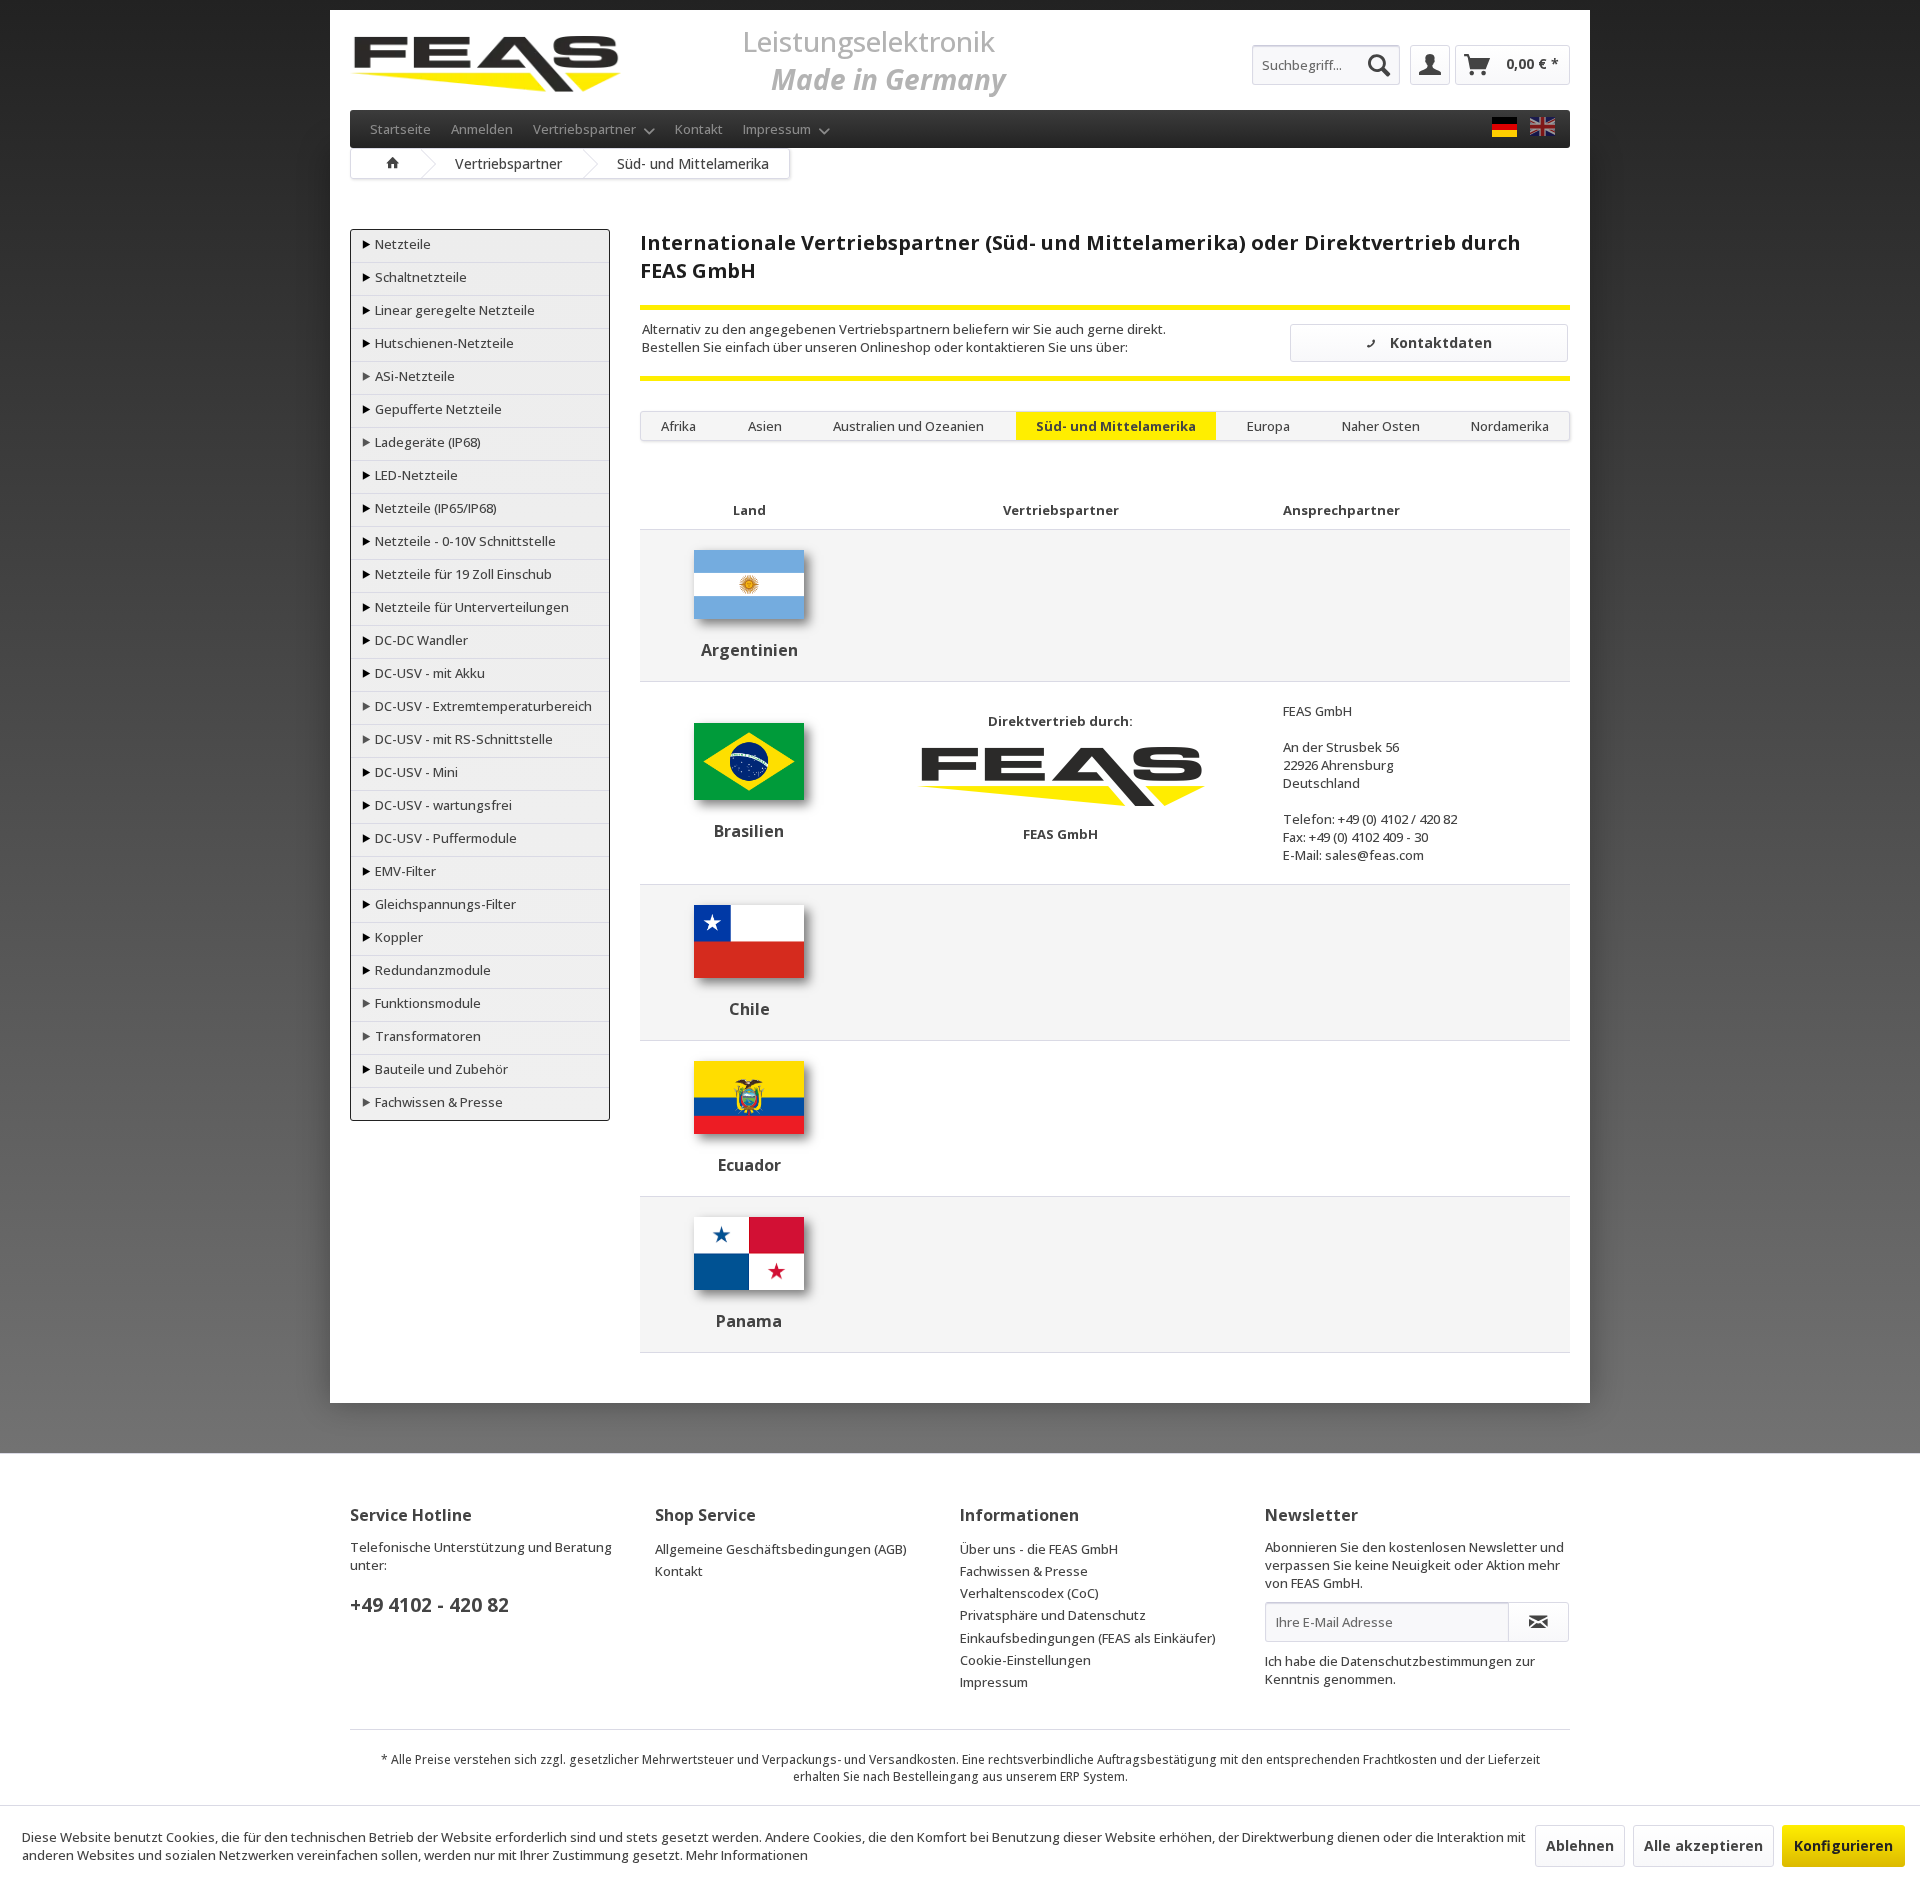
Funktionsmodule (426, 1003)
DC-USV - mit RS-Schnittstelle (462, 739)
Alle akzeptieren (1703, 1845)
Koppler (397, 937)
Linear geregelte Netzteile (453, 310)
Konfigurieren (1843, 1845)
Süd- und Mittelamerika (1116, 426)
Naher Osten (1381, 426)
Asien (765, 426)
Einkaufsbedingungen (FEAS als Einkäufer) (1088, 1638)
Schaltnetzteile (419, 277)
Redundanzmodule (431, 970)
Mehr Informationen (747, 1855)
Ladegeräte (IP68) (426, 442)
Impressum (778, 129)
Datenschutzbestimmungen (1426, 1661)
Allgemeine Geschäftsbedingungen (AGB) (781, 1549)
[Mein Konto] (1430, 65)
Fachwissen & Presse (437, 1102)
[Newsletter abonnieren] (1538, 1622)
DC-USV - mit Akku (428, 673)
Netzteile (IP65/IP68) (434, 508)
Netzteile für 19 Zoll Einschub (462, 574)
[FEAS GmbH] (1504, 127)
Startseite (400, 129)
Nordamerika (1510, 426)
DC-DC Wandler (420, 640)
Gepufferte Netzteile (437, 409)
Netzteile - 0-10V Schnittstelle (464, 541)
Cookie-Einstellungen (1025, 1660)
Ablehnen (1580, 1845)
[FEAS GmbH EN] (1542, 127)
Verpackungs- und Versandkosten (859, 1759)
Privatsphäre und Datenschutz (1053, 1615)
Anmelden (482, 129)
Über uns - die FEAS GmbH (1039, 1549)
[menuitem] (1326, 65)
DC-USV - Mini (415, 772)
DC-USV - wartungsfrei (442, 805)
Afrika (678, 426)
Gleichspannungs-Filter (444, 904)
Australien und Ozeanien (908, 426)
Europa (1268, 426)
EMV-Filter (404, 871)
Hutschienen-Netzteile (443, 343)
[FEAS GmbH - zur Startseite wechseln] (485, 60)
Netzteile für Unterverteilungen (470, 607)
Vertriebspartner (586, 129)
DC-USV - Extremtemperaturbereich (482, 706)
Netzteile (401, 244)
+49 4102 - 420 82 (429, 1605)
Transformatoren (426, 1036)
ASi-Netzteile (413, 376)
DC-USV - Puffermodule (444, 838)
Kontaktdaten (1439, 342)
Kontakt (699, 129)
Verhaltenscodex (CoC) (1029, 1593)
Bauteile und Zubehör (440, 1069)
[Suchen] (1379, 65)
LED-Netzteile (415, 475)
